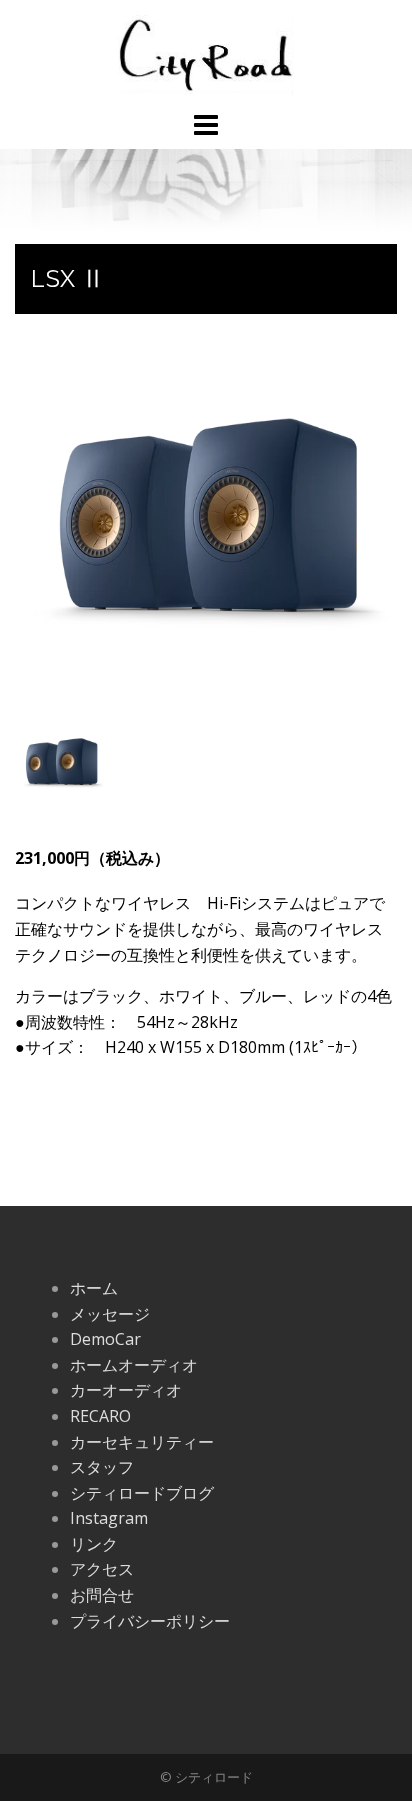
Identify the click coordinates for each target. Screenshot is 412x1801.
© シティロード (206, 1777)
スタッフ (102, 1467)
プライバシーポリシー (150, 1621)
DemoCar (105, 1339)
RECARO (100, 1416)
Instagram (109, 1518)
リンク (94, 1544)
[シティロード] (205, 53)
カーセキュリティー (142, 1442)
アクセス (102, 1569)
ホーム (94, 1288)
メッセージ (110, 1314)
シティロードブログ (142, 1493)
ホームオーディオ (134, 1365)
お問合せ (102, 1595)
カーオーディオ (126, 1390)
